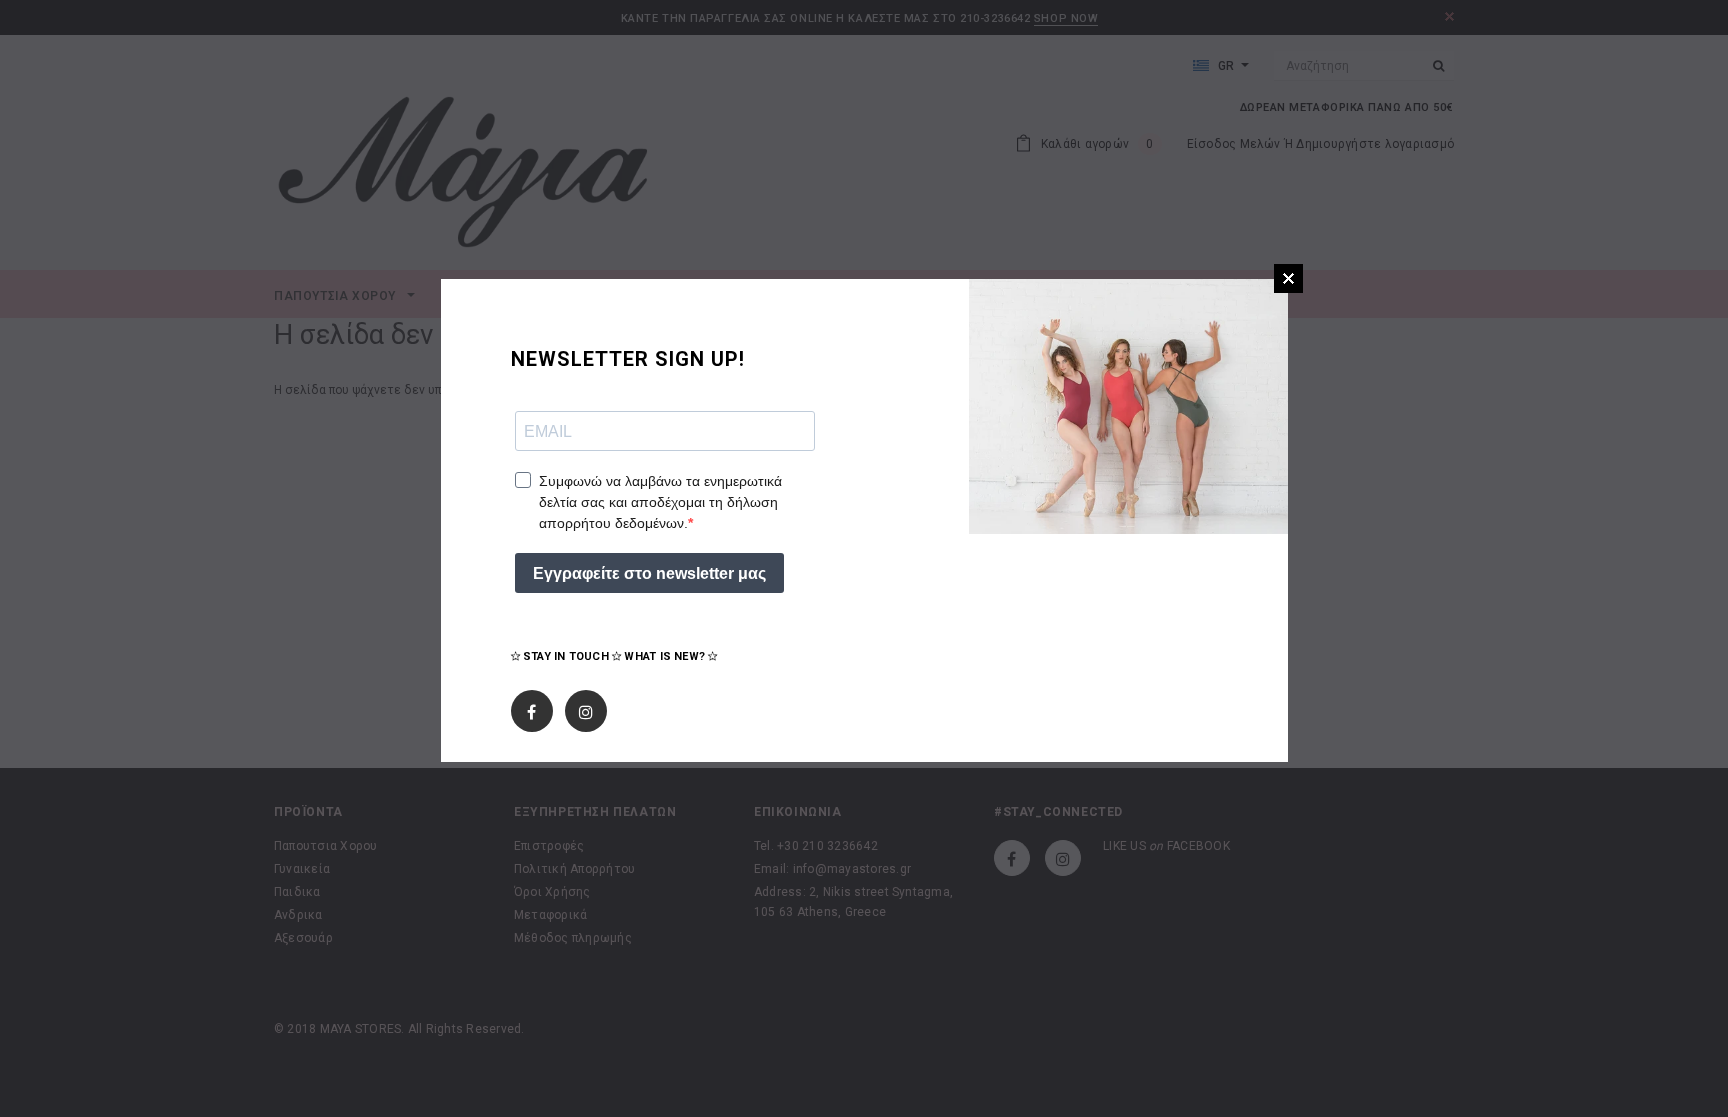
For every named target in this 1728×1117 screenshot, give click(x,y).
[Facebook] (531, 708)
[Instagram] (586, 708)
